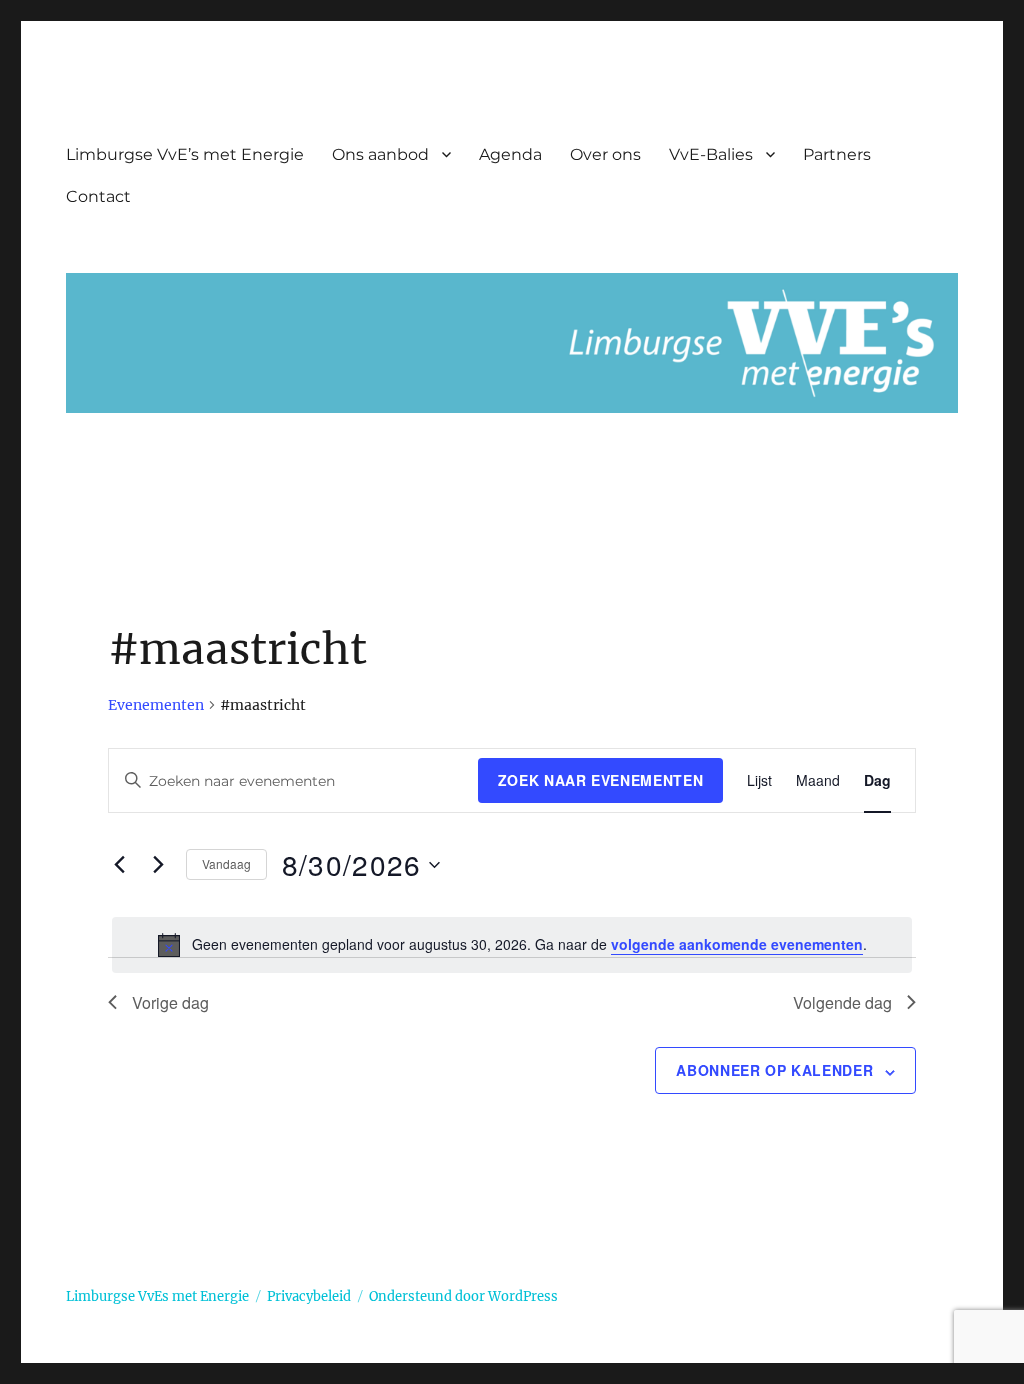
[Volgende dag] (159, 865)
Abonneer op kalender (774, 1070)
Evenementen (156, 705)
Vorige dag (170, 1002)
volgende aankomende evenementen (737, 944)
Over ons (605, 154)
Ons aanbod (380, 154)
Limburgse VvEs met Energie (157, 1296)
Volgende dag (842, 1002)
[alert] (512, 945)
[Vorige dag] (120, 865)
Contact (98, 196)
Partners (837, 154)
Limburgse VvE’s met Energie (185, 154)
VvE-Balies (711, 154)
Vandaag (226, 863)
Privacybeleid (309, 1296)
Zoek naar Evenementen (601, 780)
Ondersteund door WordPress (463, 1296)
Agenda (510, 154)
